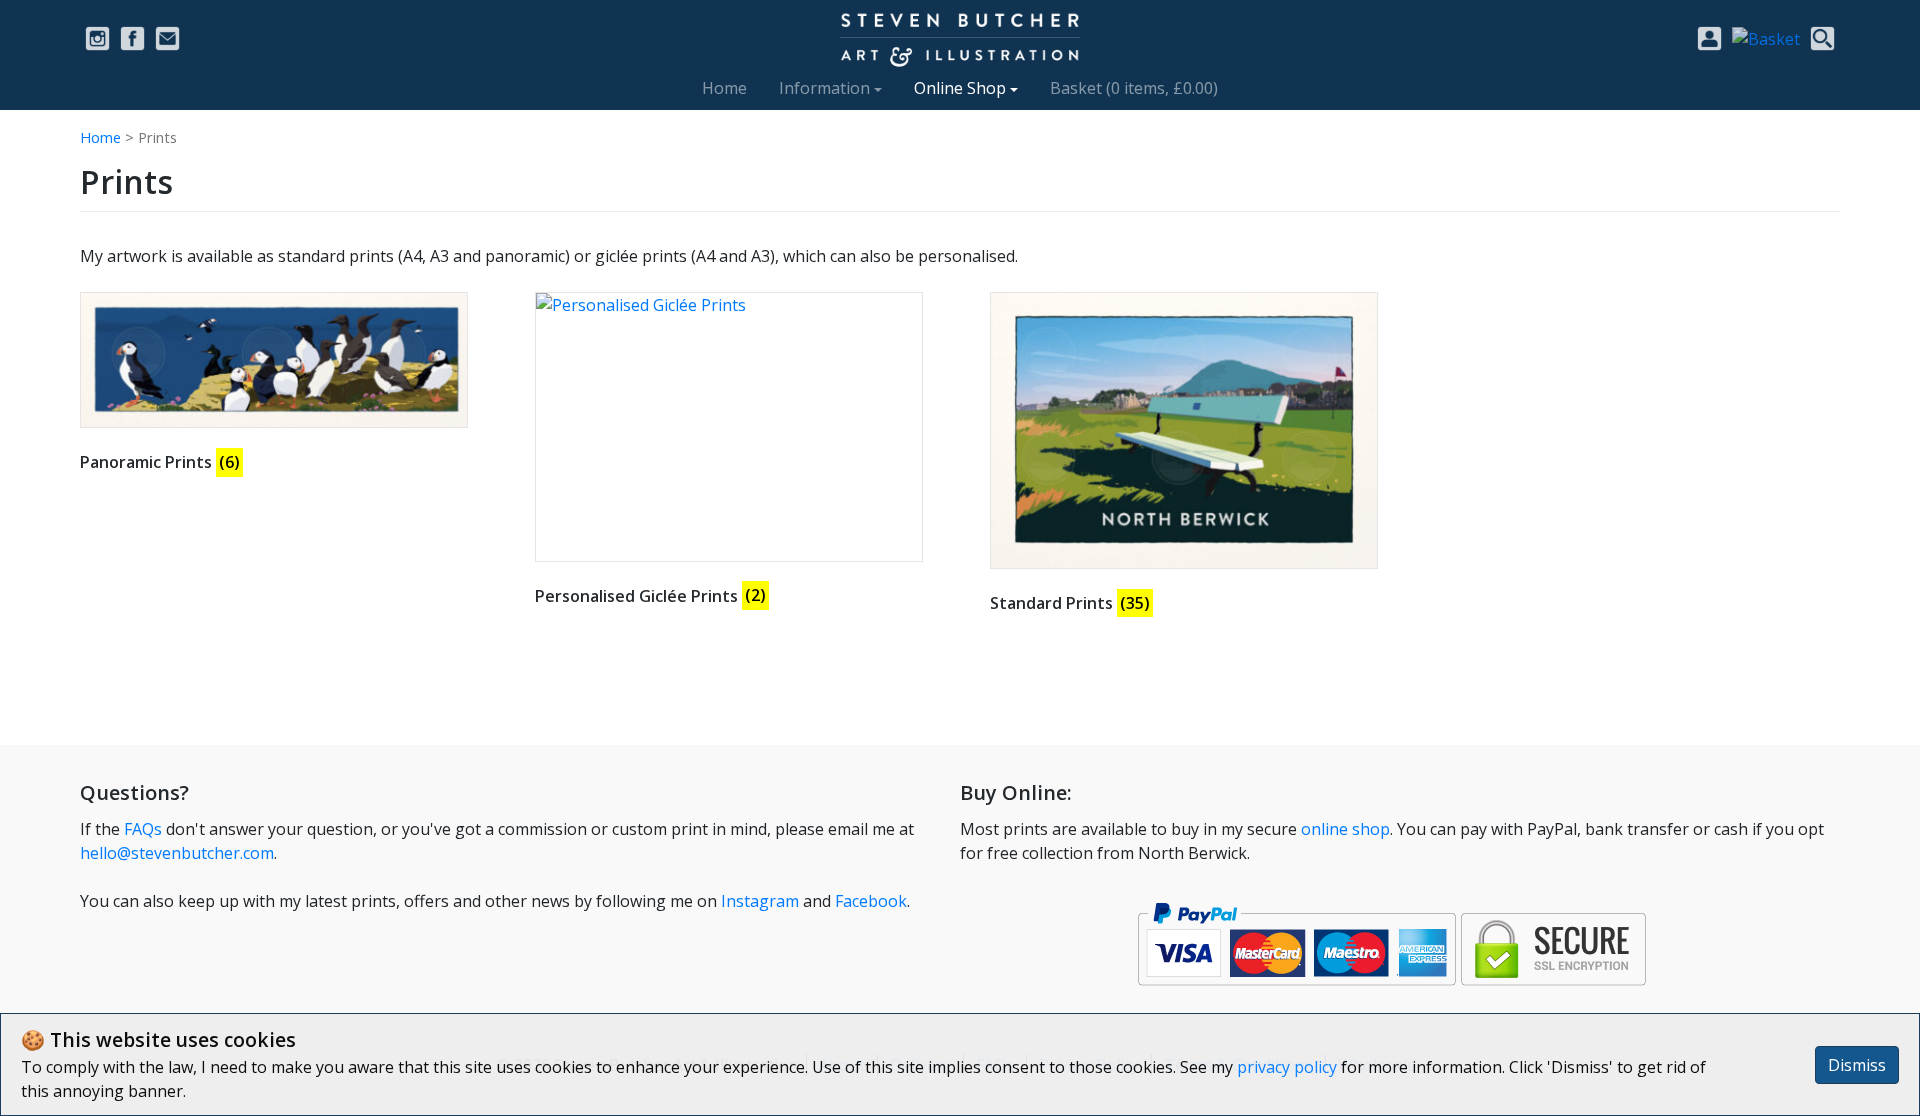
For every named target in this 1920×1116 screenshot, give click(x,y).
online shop (1345, 829)
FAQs (143, 829)
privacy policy (1287, 1067)
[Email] (167, 38)
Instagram (760, 901)
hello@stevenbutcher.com (177, 853)
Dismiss (1857, 1065)
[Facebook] (132, 38)
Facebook (871, 901)
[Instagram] (97, 38)
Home (724, 88)
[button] (1766, 37)
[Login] (1709, 38)
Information (824, 88)
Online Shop (960, 88)
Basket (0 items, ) (1134, 88)
